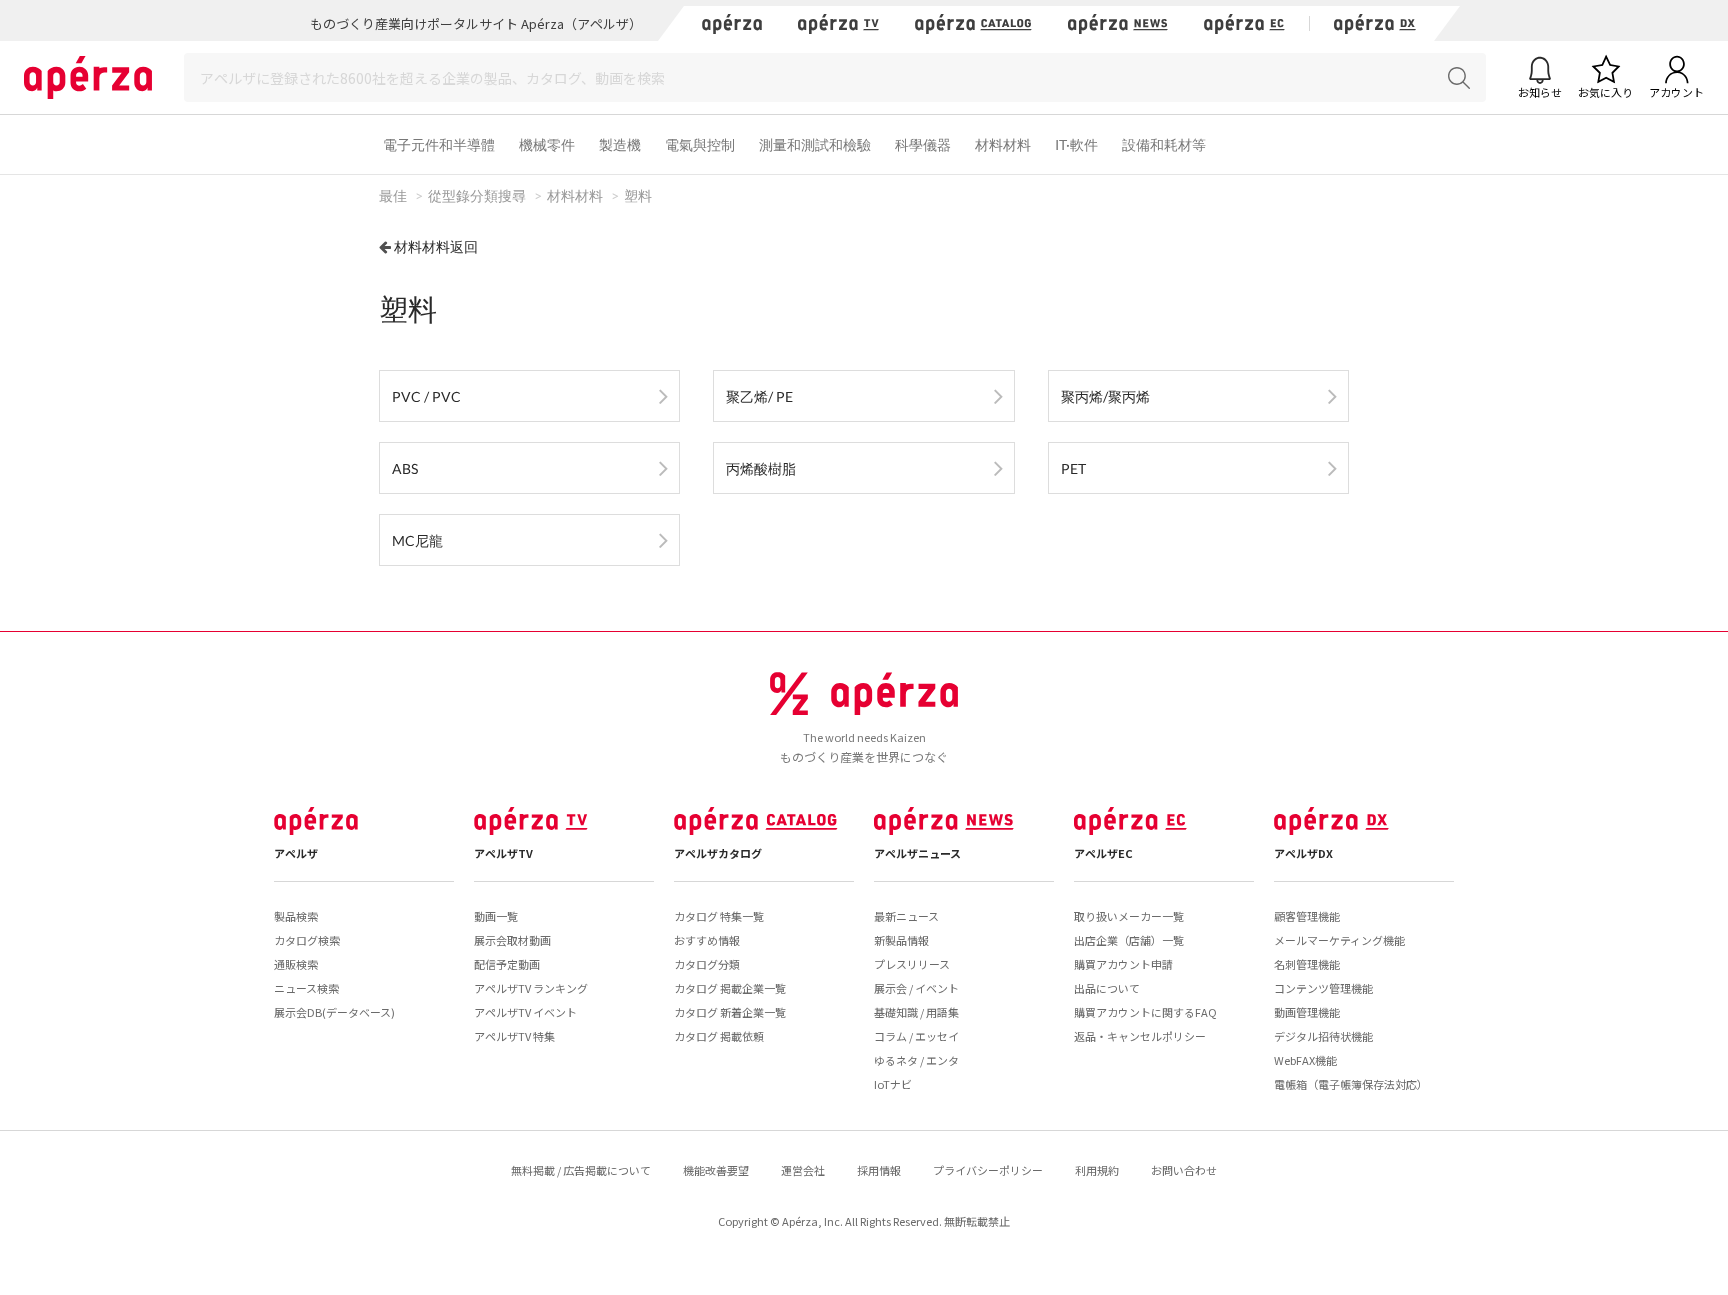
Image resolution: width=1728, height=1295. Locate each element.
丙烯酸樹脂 (761, 468)
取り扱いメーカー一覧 (1129, 916)
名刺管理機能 (1307, 964)
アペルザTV (503, 853)
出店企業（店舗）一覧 (1129, 940)
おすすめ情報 (707, 940)
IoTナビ (893, 1084)
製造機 (620, 144)
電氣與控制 (700, 144)
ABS (405, 468)
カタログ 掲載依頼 (719, 1036)
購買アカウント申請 (1123, 964)
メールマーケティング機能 (1339, 940)
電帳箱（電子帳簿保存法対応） (1351, 1084)
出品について (1107, 988)
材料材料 (1003, 144)
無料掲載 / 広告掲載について (581, 1170)
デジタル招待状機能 (1323, 1036)
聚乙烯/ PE (759, 396)
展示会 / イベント (916, 988)
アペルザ (296, 853)
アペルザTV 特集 (514, 1036)
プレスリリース (912, 964)
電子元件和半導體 (439, 144)
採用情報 (879, 1170)
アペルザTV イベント (525, 1012)
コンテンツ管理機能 (1323, 988)
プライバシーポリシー (988, 1170)
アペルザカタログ (718, 853)
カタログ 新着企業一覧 (730, 1012)
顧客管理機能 (1307, 916)
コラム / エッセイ (916, 1036)
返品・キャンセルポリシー (1140, 1036)
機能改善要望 (716, 1170)
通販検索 (296, 964)
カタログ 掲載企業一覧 (730, 988)
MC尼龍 (417, 540)
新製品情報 (901, 940)
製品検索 (296, 916)
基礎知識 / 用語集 (916, 1012)
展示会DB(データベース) (334, 1012)
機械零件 (547, 144)
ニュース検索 (306, 988)
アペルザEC (1103, 853)
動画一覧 (496, 916)
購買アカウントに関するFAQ (1145, 1012)
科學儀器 (923, 144)
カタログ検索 (307, 940)
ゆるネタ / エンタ (916, 1060)
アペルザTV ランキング (531, 988)
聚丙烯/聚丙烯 (1105, 396)
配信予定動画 (507, 964)
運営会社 (803, 1170)
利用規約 (1097, 1170)
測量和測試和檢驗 (815, 144)
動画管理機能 (1307, 1012)
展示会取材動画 (512, 940)
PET (1073, 468)
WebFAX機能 (1305, 1060)
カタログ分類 (707, 964)
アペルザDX (1303, 853)
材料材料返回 (436, 246)
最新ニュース (906, 916)
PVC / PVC (426, 396)
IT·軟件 (1076, 144)
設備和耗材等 (1164, 144)
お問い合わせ (1184, 1170)
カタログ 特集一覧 (719, 916)
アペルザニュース (917, 853)
